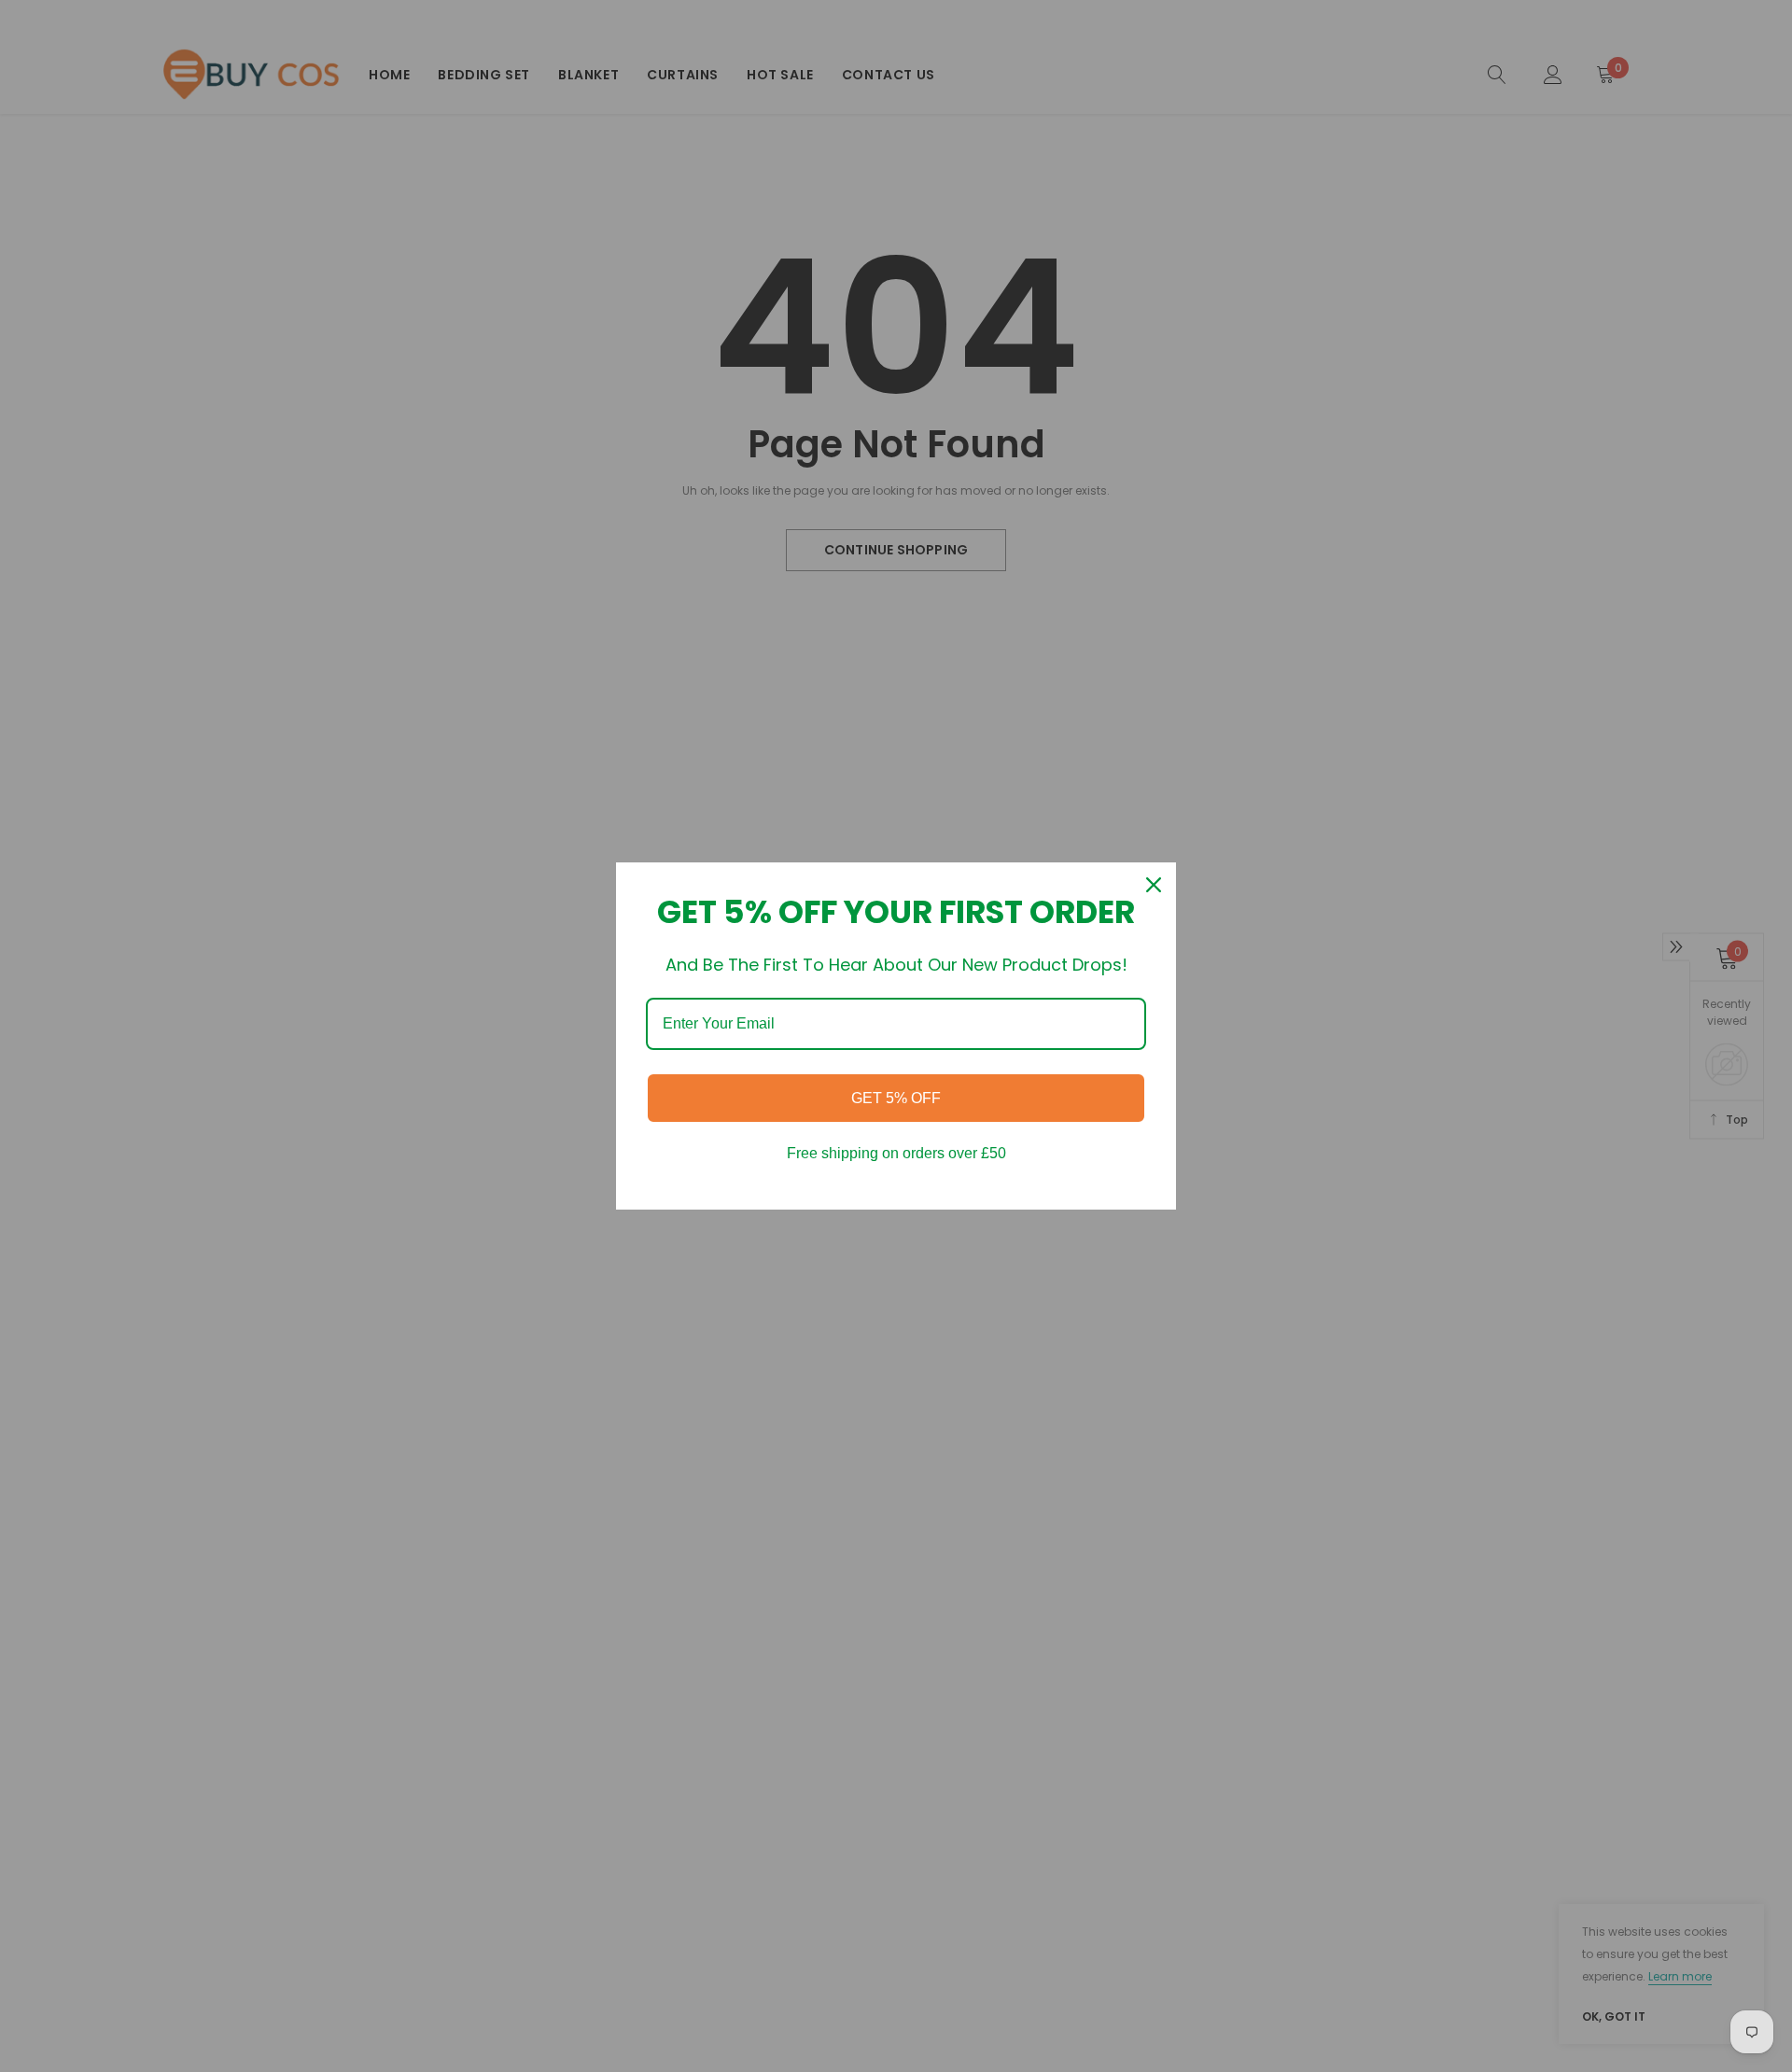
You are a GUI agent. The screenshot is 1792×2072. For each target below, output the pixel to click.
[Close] (1154, 885)
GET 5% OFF (896, 1098)
